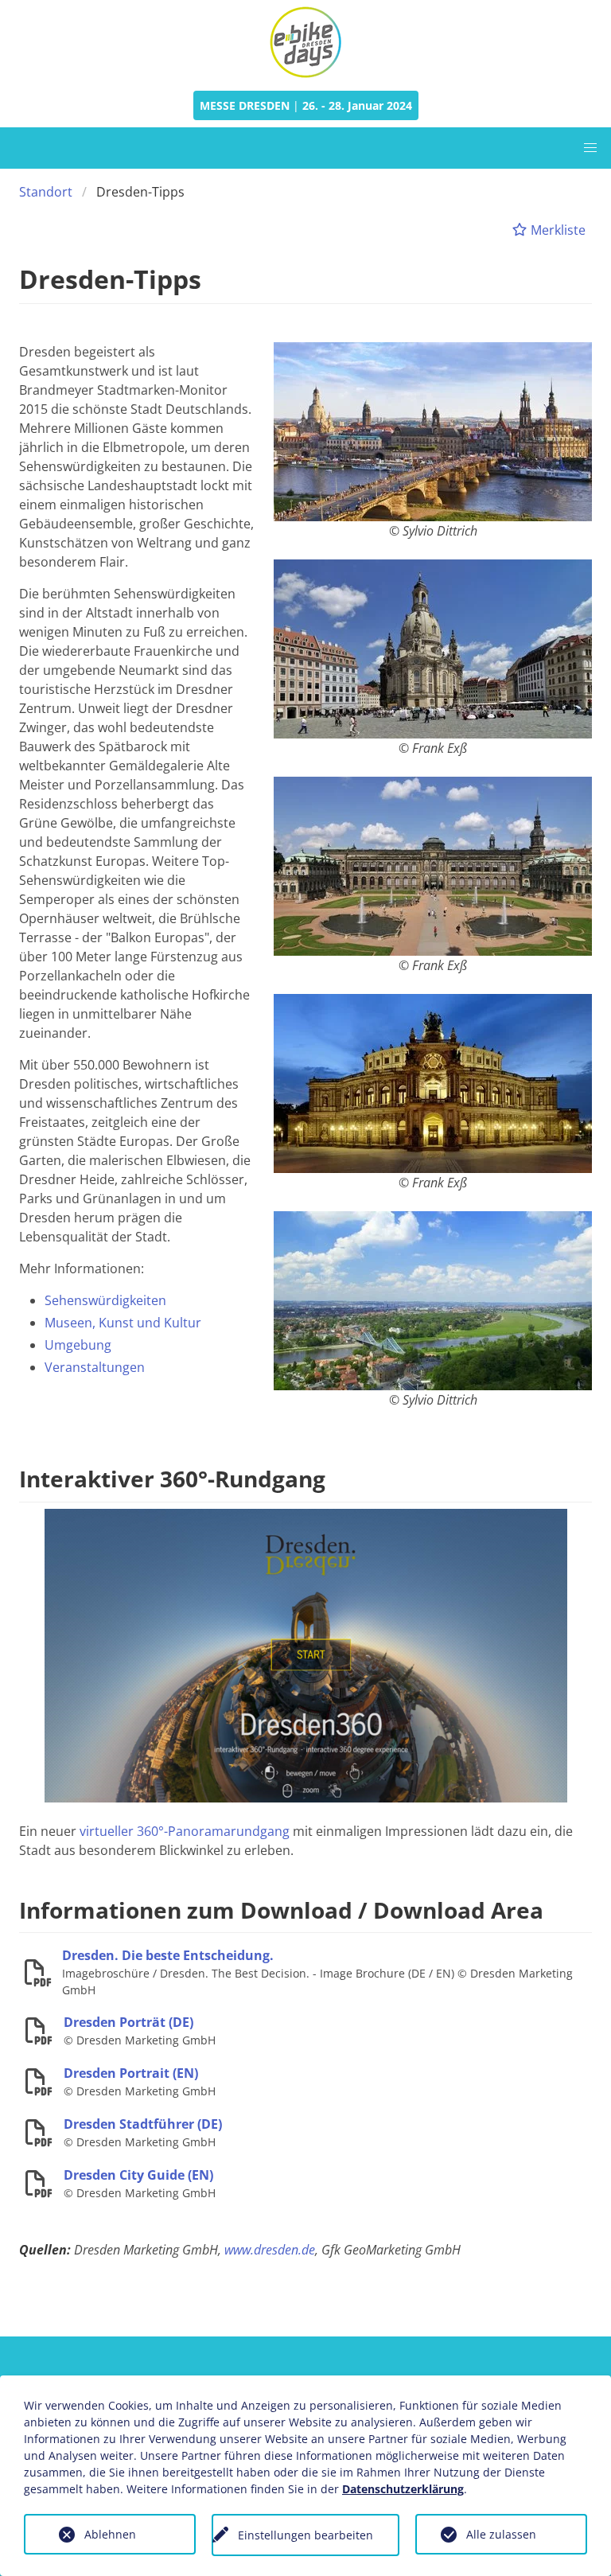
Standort (46, 192)
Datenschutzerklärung (403, 2489)
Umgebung (78, 1345)
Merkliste (557, 230)
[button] (590, 148)
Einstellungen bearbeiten (305, 2535)
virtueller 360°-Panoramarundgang (185, 1831)
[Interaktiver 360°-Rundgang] (306, 1654)
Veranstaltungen (95, 1367)
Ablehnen (110, 2534)
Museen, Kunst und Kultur (123, 1323)
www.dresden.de (270, 2250)
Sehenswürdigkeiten (105, 1300)
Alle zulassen (501, 2534)
